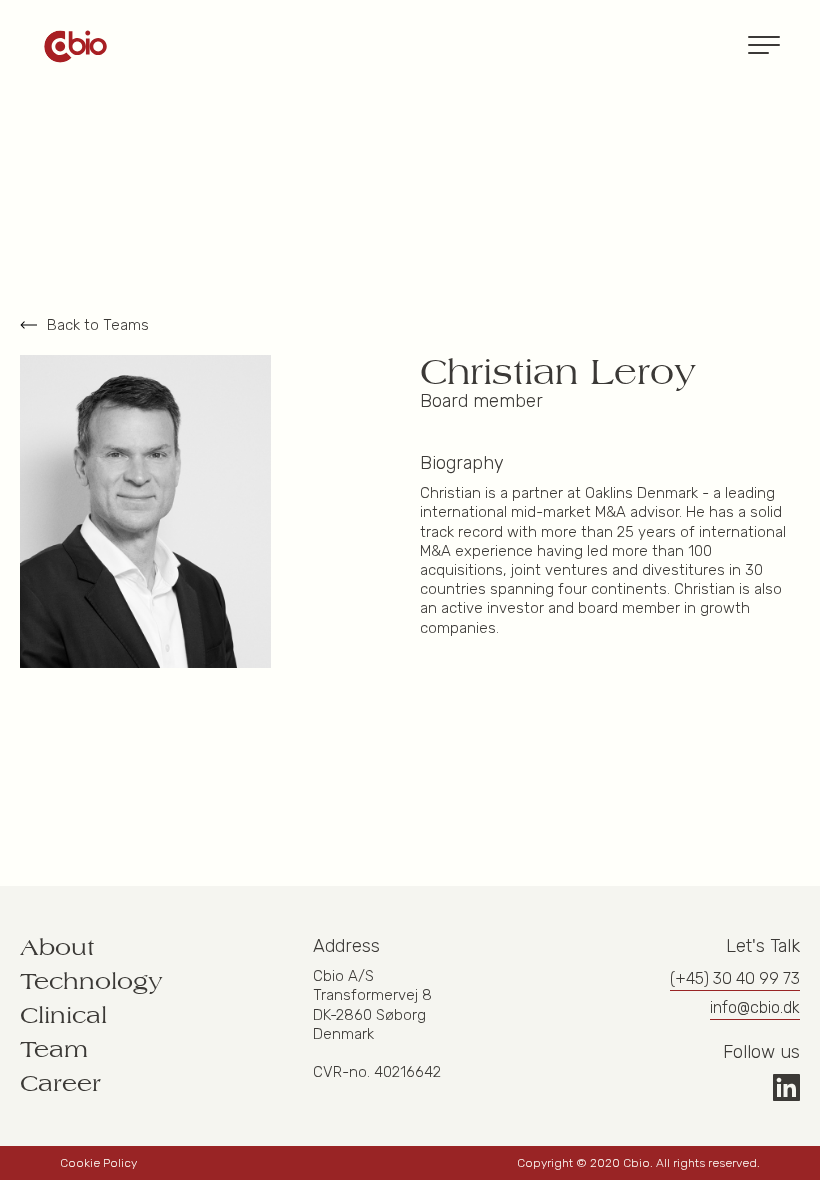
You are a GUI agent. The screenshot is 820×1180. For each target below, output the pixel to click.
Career (60, 1084)
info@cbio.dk (755, 1007)
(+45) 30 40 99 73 (735, 978)
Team (54, 1050)
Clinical (63, 1016)
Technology (91, 982)
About (57, 948)
